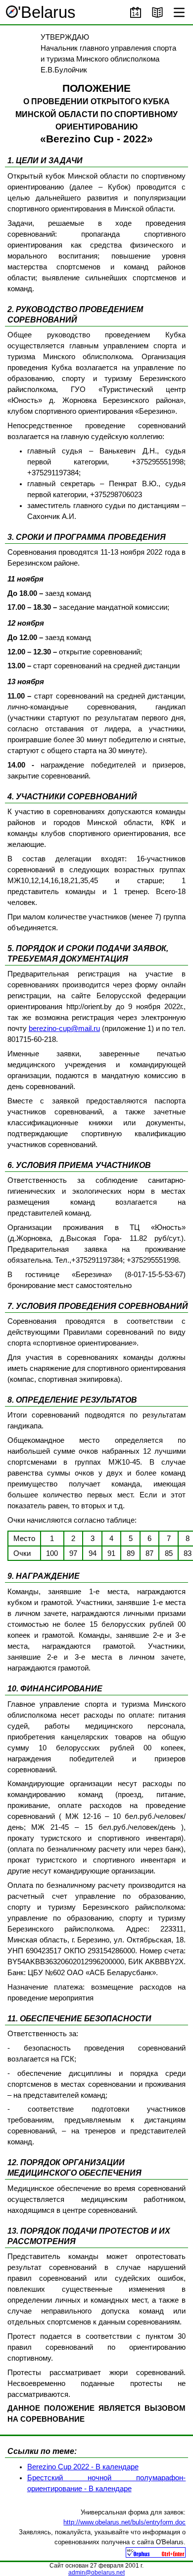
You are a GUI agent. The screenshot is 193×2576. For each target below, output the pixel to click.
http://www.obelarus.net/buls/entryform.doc (124, 2522)
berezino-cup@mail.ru (64, 1029)
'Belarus (47, 12)
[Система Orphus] (156, 2555)
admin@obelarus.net (96, 2573)
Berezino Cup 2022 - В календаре (83, 2467)
